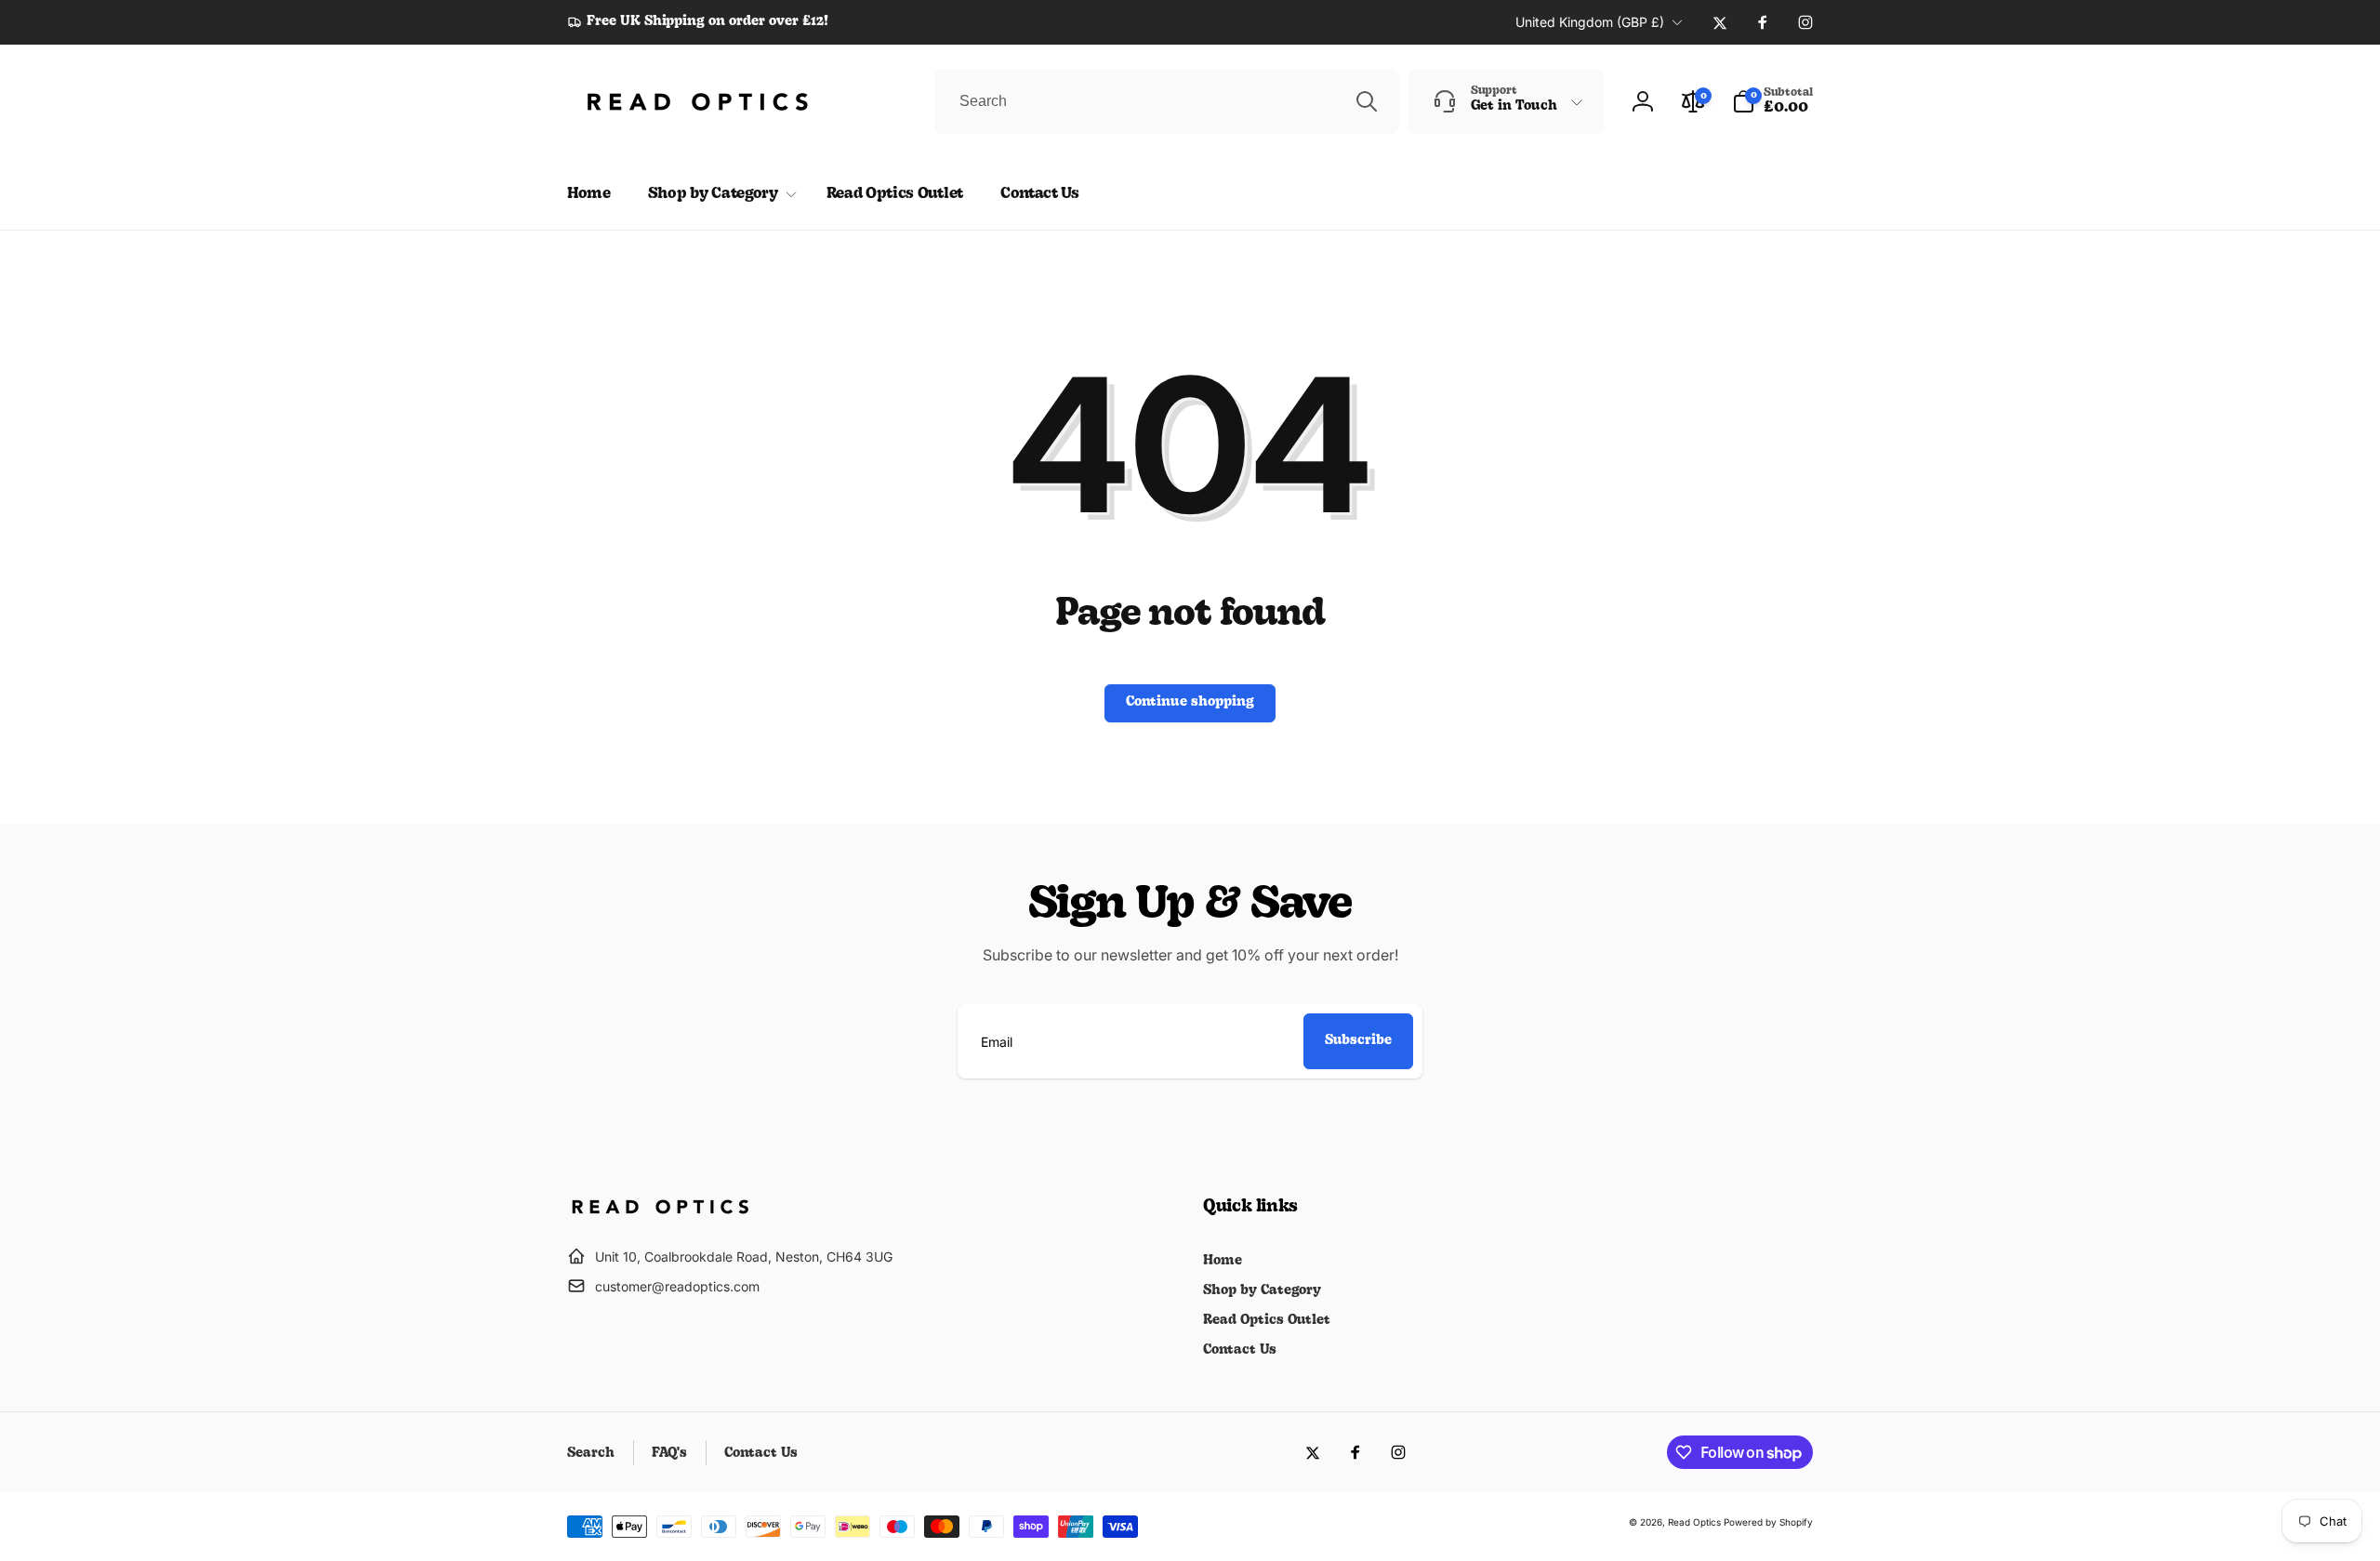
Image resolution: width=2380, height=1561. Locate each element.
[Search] (1367, 101)
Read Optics (1694, 1522)
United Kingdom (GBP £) (1590, 22)
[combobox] (1167, 101)
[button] (1772, 101)
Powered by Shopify (1768, 1522)
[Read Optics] (660, 1210)
